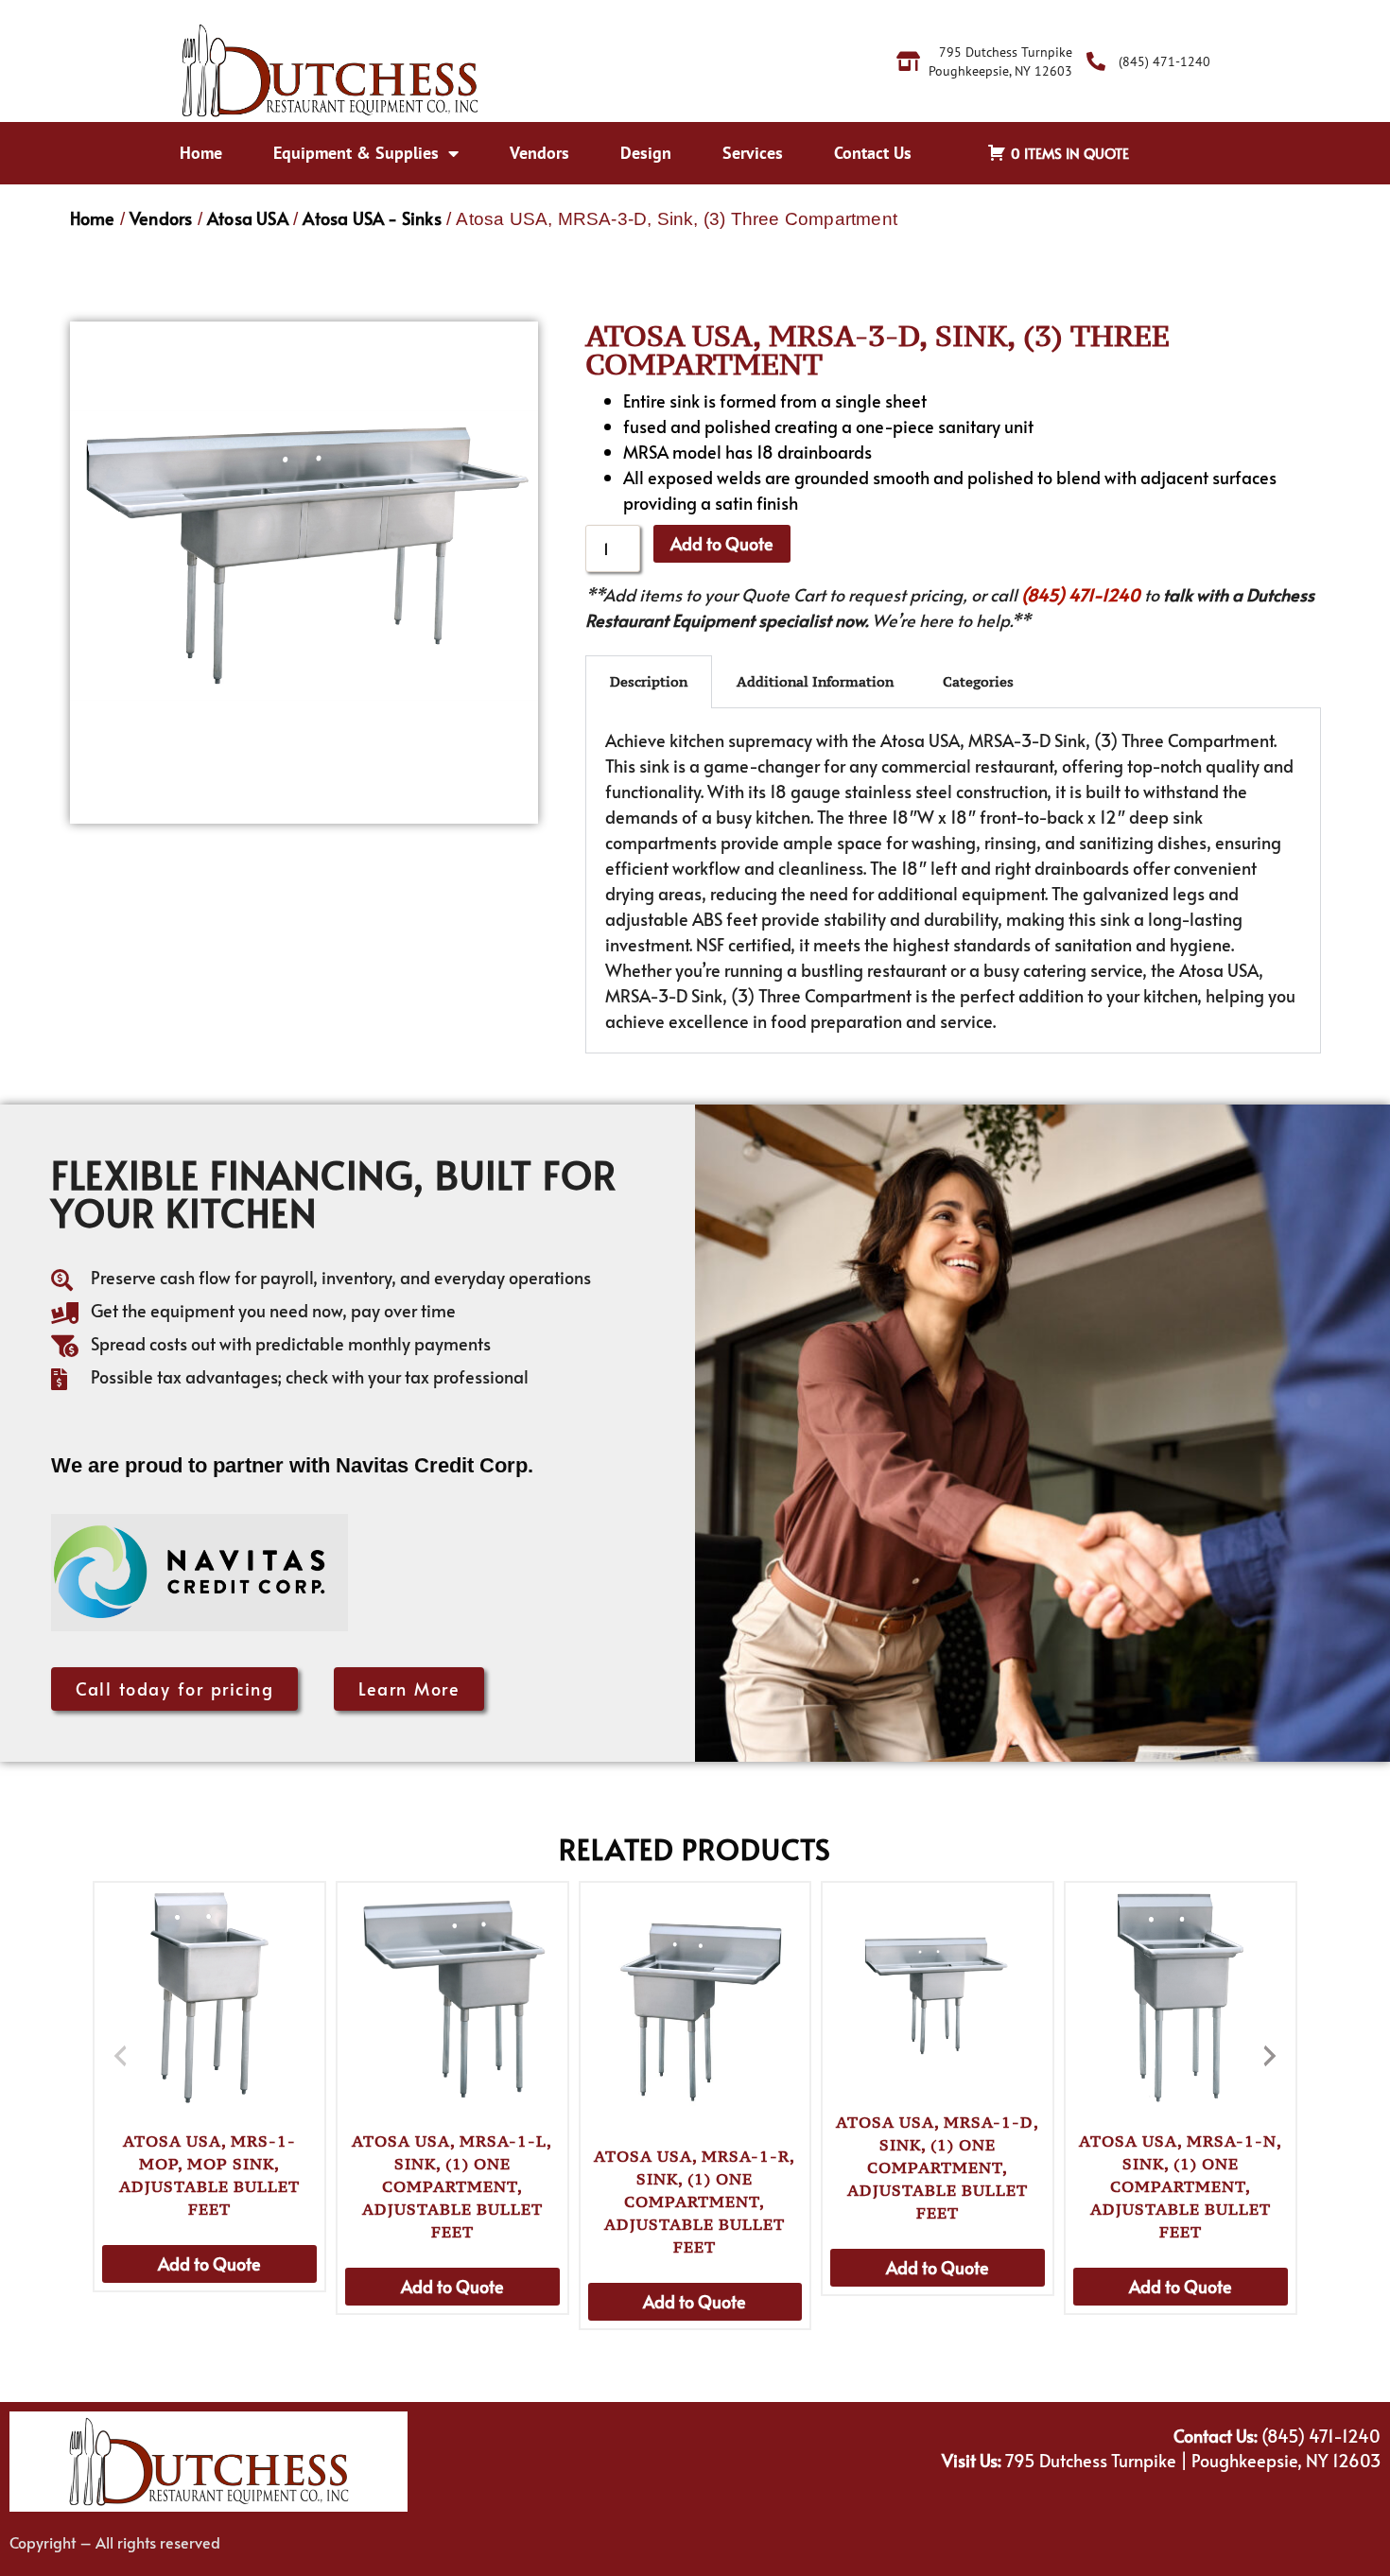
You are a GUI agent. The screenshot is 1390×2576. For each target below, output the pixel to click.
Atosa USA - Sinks (372, 218)
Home (201, 153)
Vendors (539, 153)
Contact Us (873, 153)
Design (646, 153)
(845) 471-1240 (1081, 594)
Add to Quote (722, 543)
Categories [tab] (978, 681)
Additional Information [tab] (815, 681)
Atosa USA (248, 218)
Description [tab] (649, 681)
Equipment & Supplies (356, 153)
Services (753, 153)
